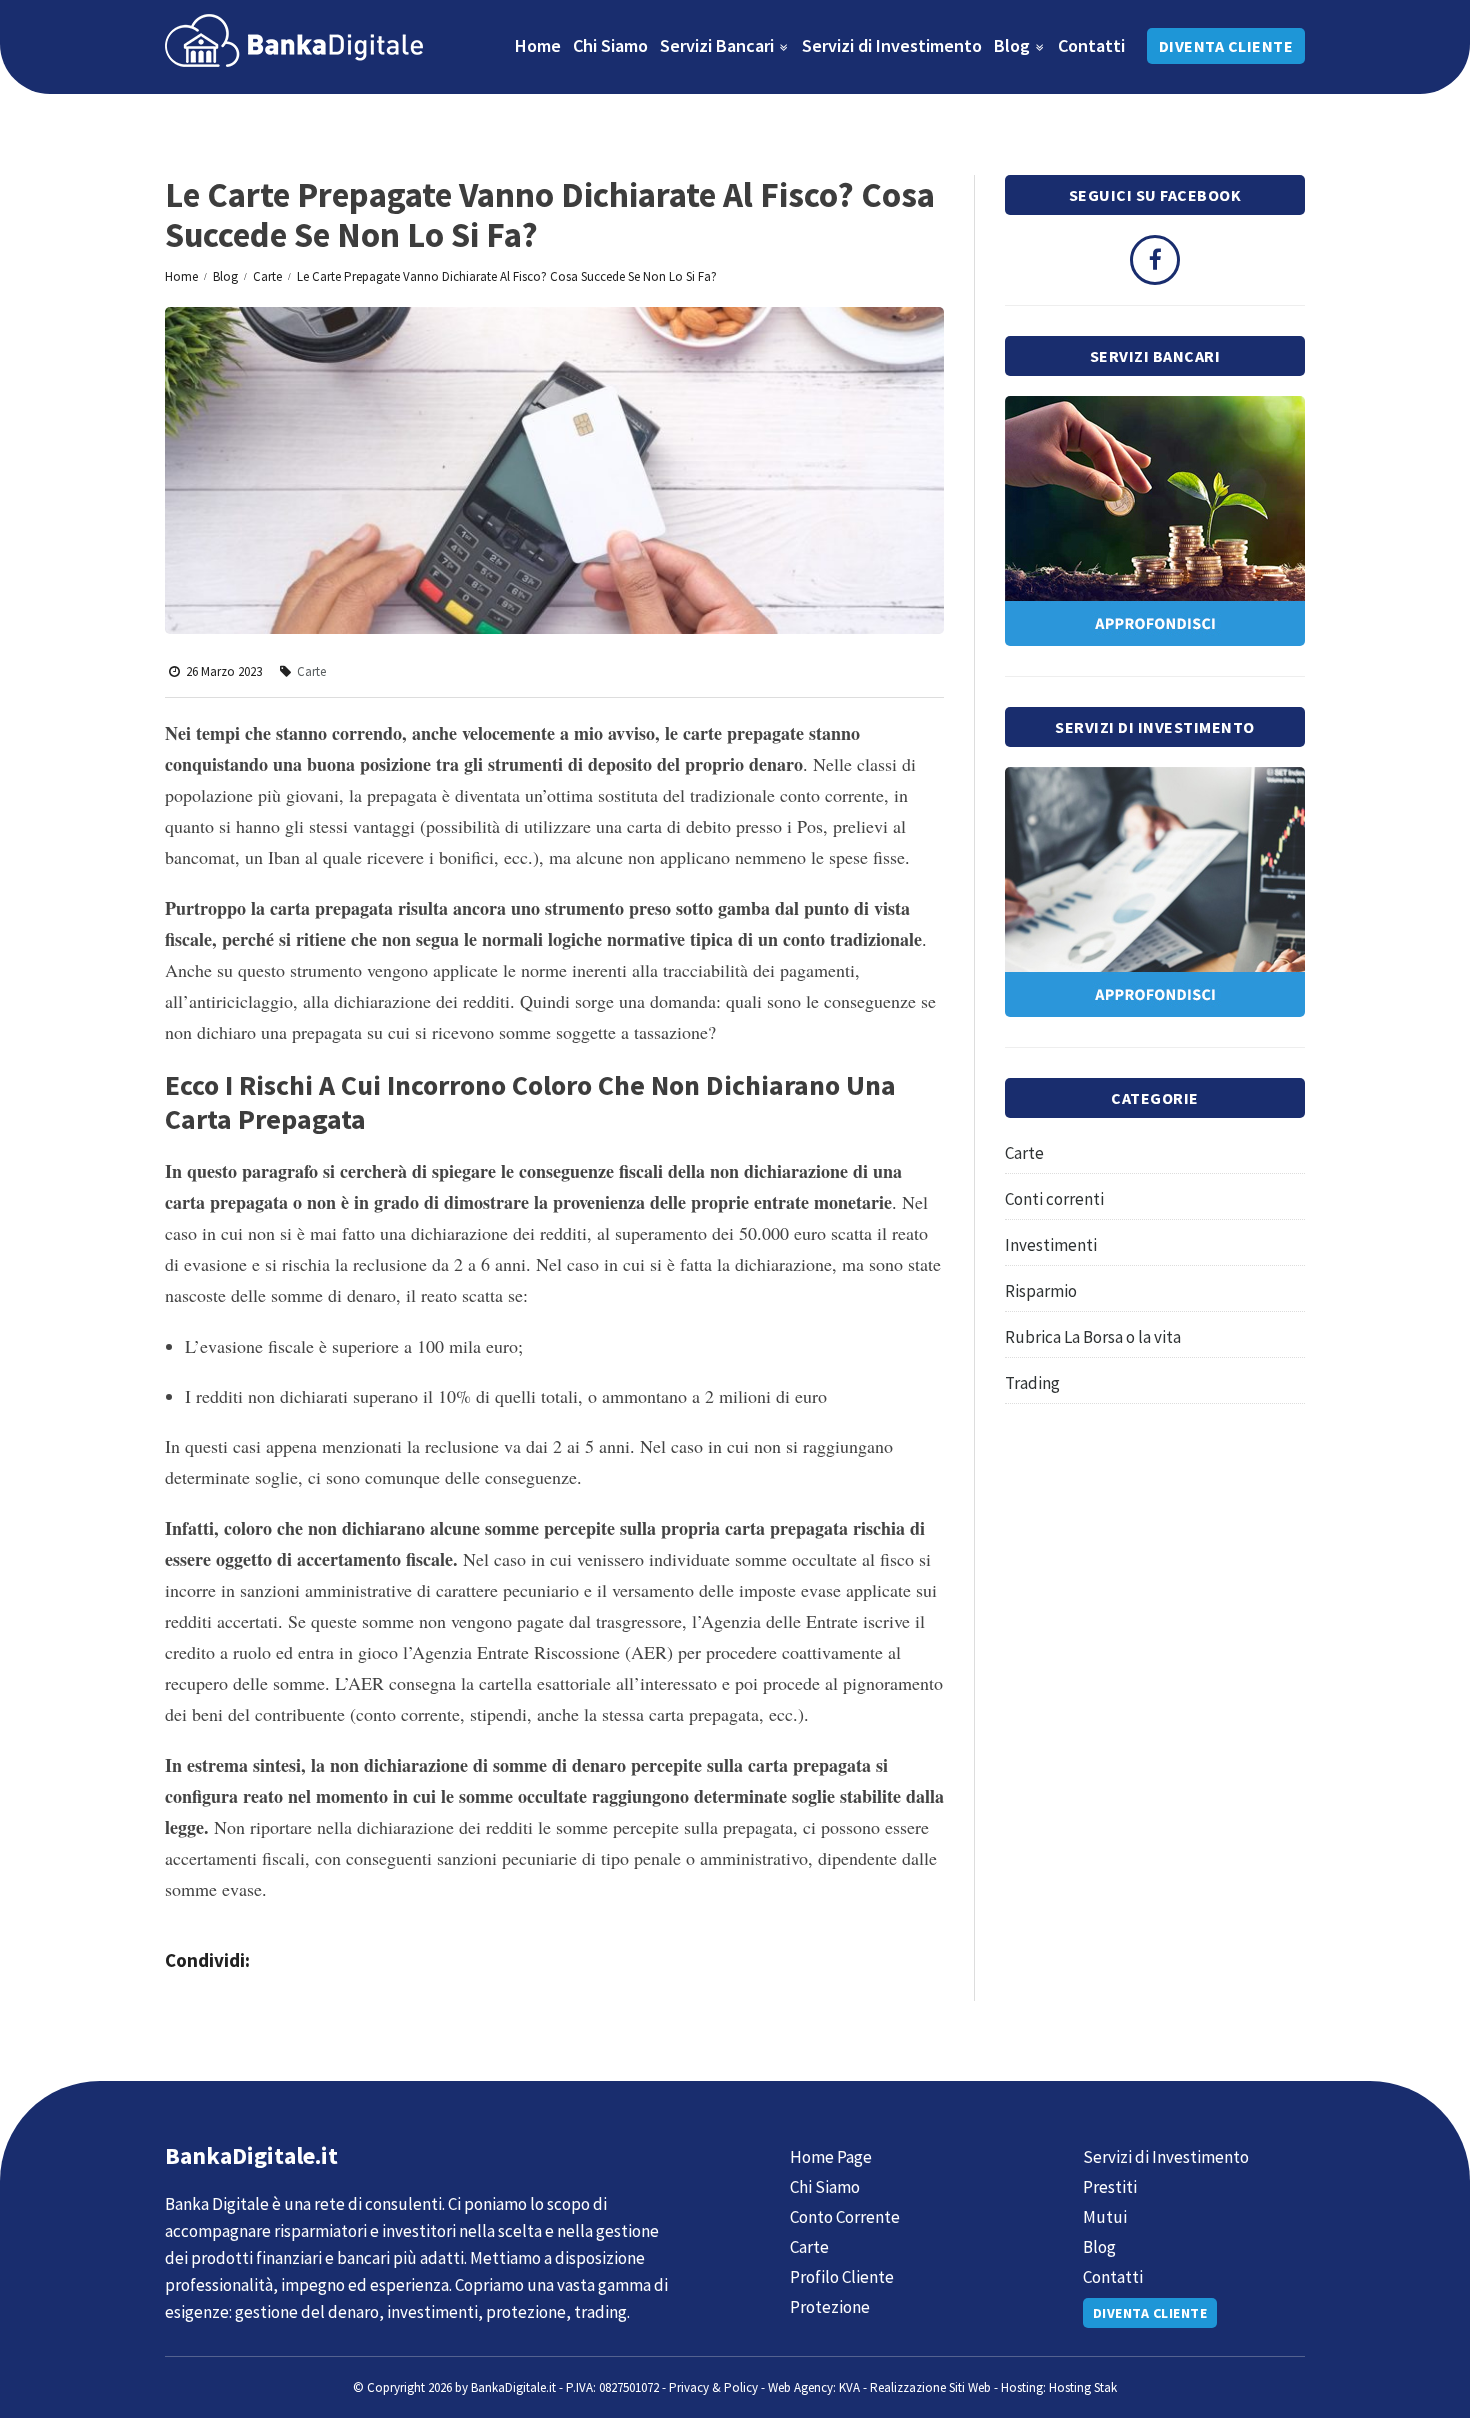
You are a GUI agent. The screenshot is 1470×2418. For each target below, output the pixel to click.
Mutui (1105, 2217)
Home (538, 45)
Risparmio (1041, 1291)
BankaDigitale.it (513, 2387)
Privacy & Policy (713, 2387)
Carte (267, 276)
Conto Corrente (845, 2217)
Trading (1032, 1383)
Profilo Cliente (842, 2277)
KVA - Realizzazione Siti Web (915, 2387)
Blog (1014, 45)
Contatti (1091, 45)
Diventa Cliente (1226, 46)
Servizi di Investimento (892, 45)
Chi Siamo (610, 45)
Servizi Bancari (719, 45)
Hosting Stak (1083, 2387)
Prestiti (1110, 2187)
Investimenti (1051, 1245)
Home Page (831, 2157)
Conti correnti (1054, 1199)
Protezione (830, 2307)
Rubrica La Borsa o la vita (1093, 1337)
